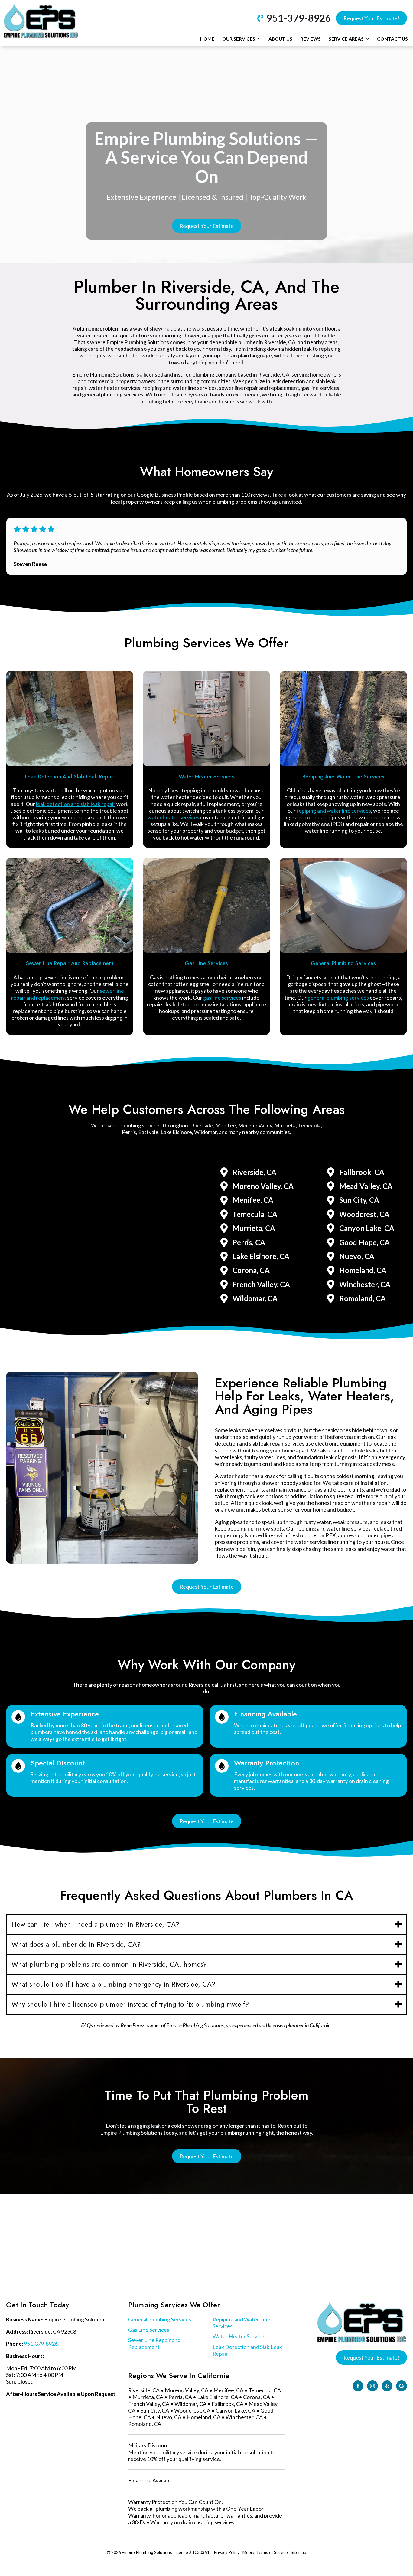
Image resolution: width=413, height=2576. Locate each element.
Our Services (239, 39)
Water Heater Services (240, 2336)
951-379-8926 (41, 2344)
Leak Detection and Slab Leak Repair (247, 2350)
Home (207, 39)
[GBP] (402, 2386)
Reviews (311, 39)
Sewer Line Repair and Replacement (154, 2343)
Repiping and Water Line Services (241, 2323)
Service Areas (346, 39)
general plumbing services (338, 998)
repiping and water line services (334, 811)
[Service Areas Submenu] (367, 39)
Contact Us (392, 39)
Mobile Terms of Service (265, 2552)
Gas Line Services (149, 2330)
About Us (280, 39)
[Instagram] (372, 2386)
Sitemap (299, 2552)
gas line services (222, 998)
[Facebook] (358, 2386)
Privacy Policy (227, 2552)
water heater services (173, 817)
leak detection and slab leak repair (76, 804)
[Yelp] (387, 2386)
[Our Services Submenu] (259, 39)
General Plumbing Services (160, 2319)
